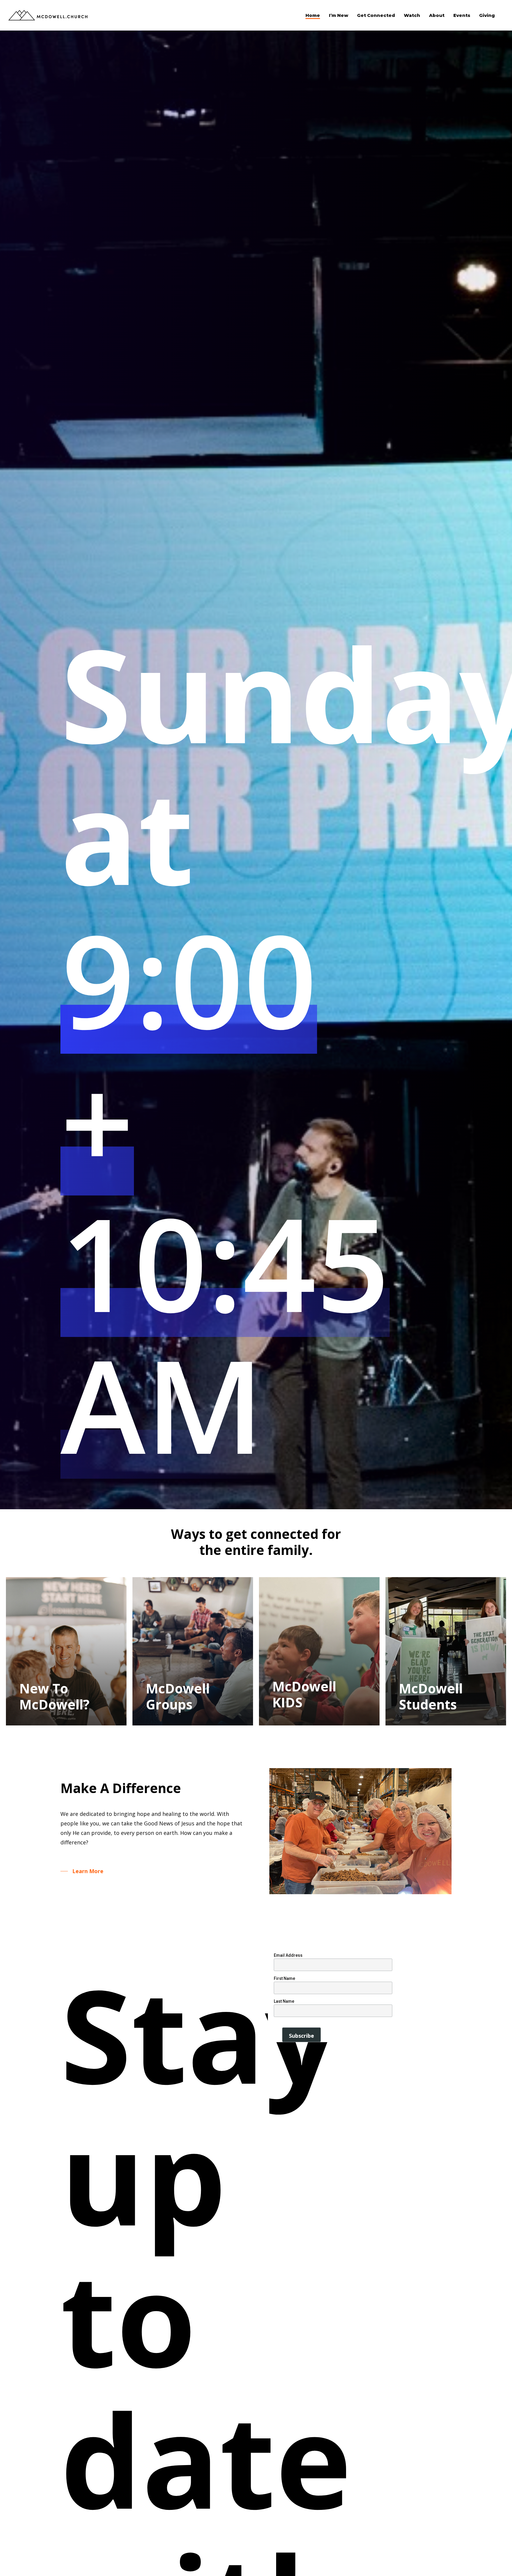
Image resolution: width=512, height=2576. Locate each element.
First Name (284, 1978)
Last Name (284, 2001)
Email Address (288, 1955)
